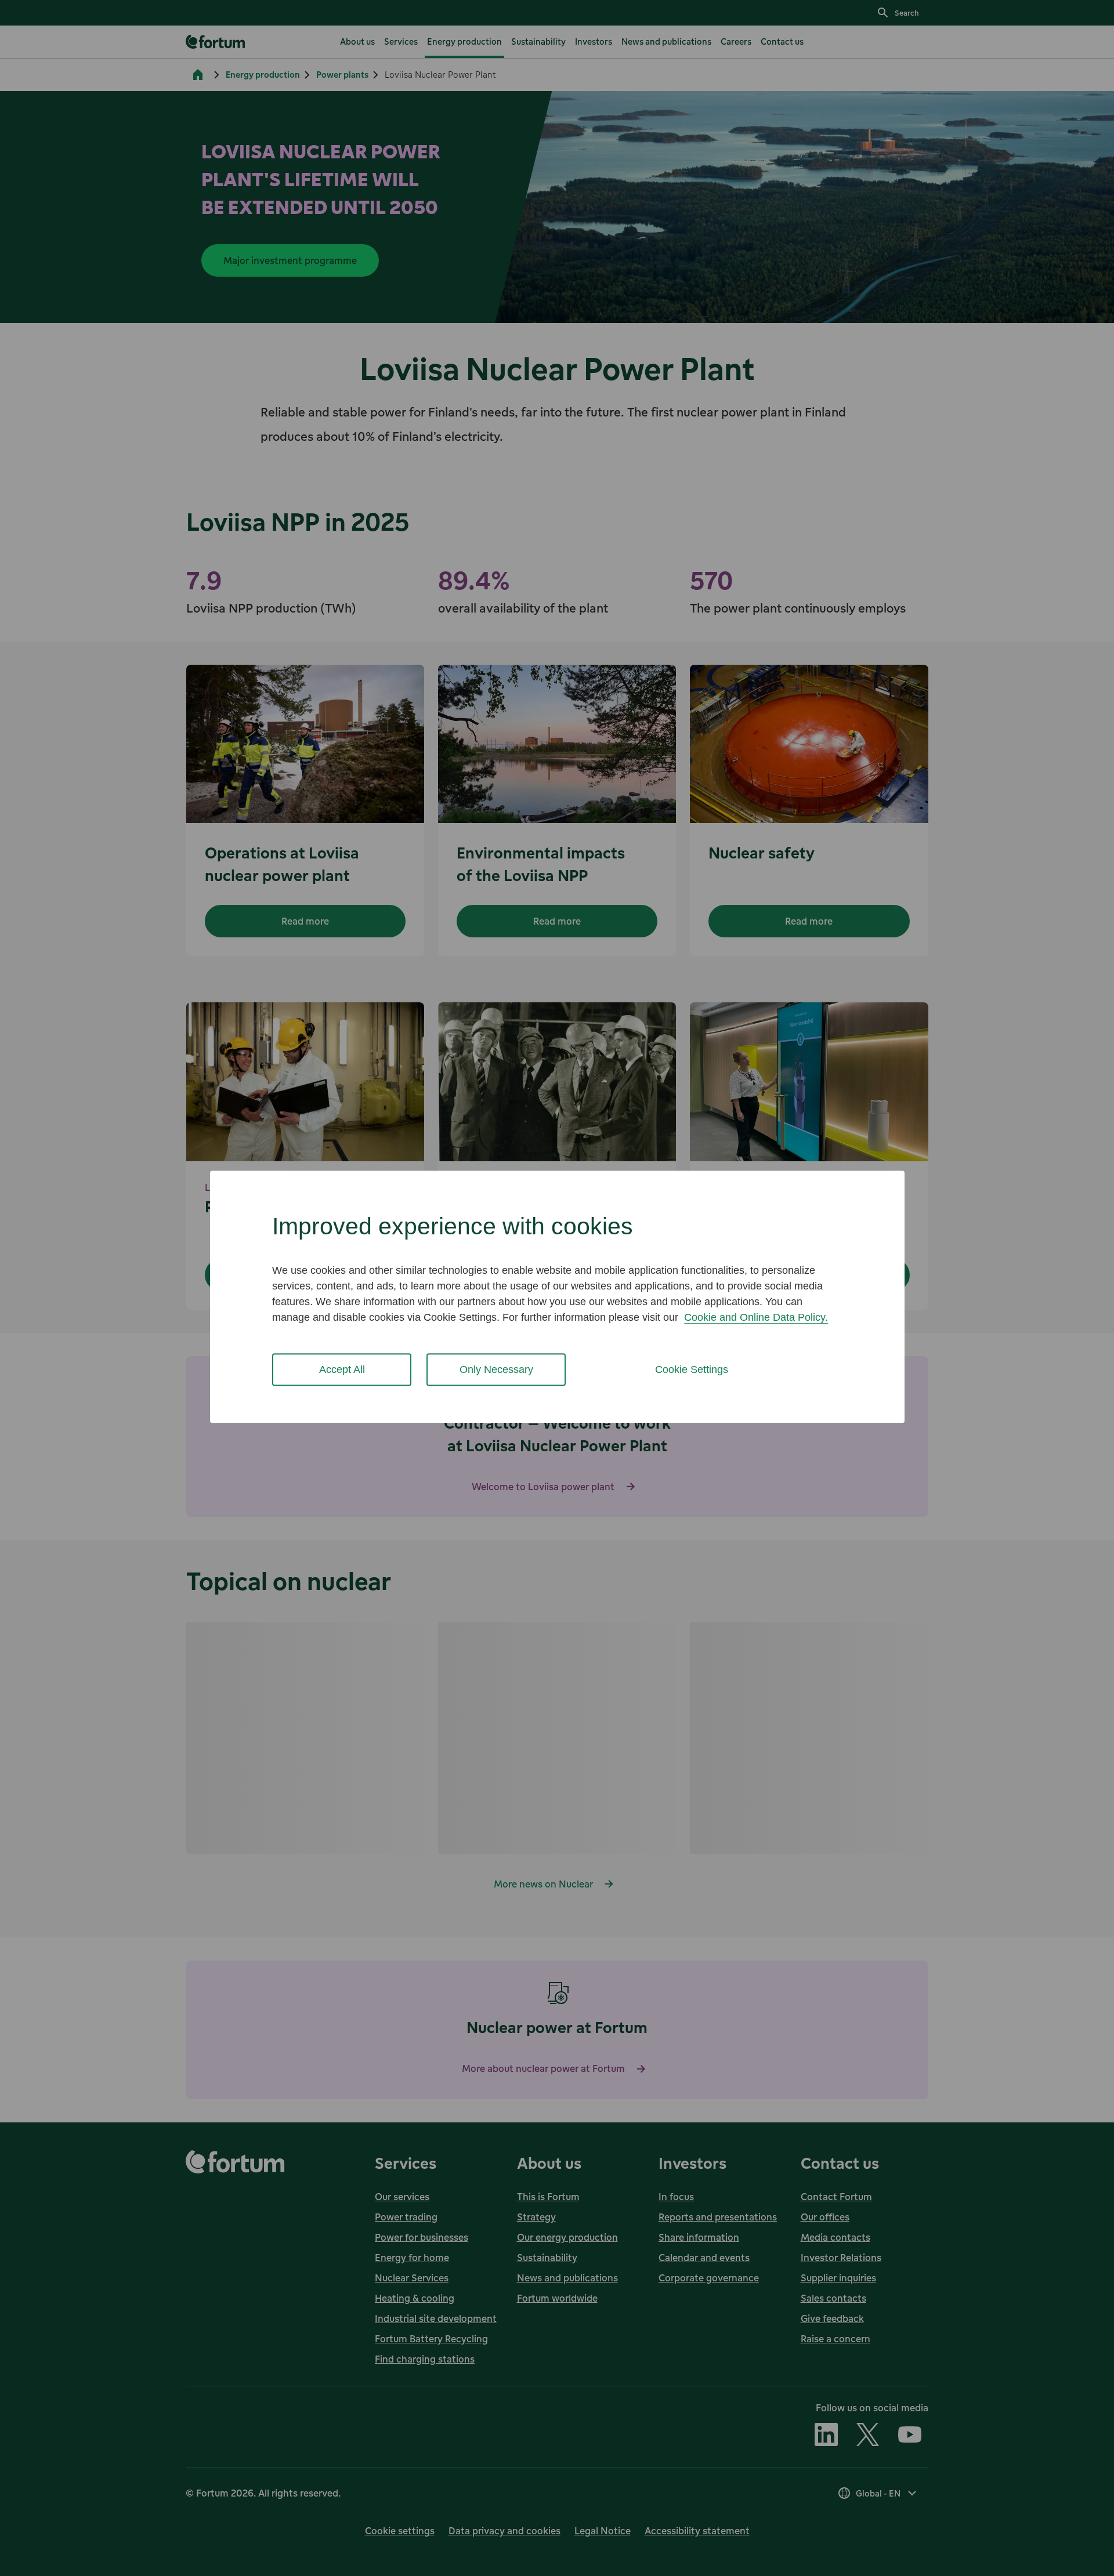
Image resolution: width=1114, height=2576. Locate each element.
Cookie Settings (692, 1369)
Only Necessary (496, 1369)
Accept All (342, 1369)
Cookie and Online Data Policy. (756, 1317)
